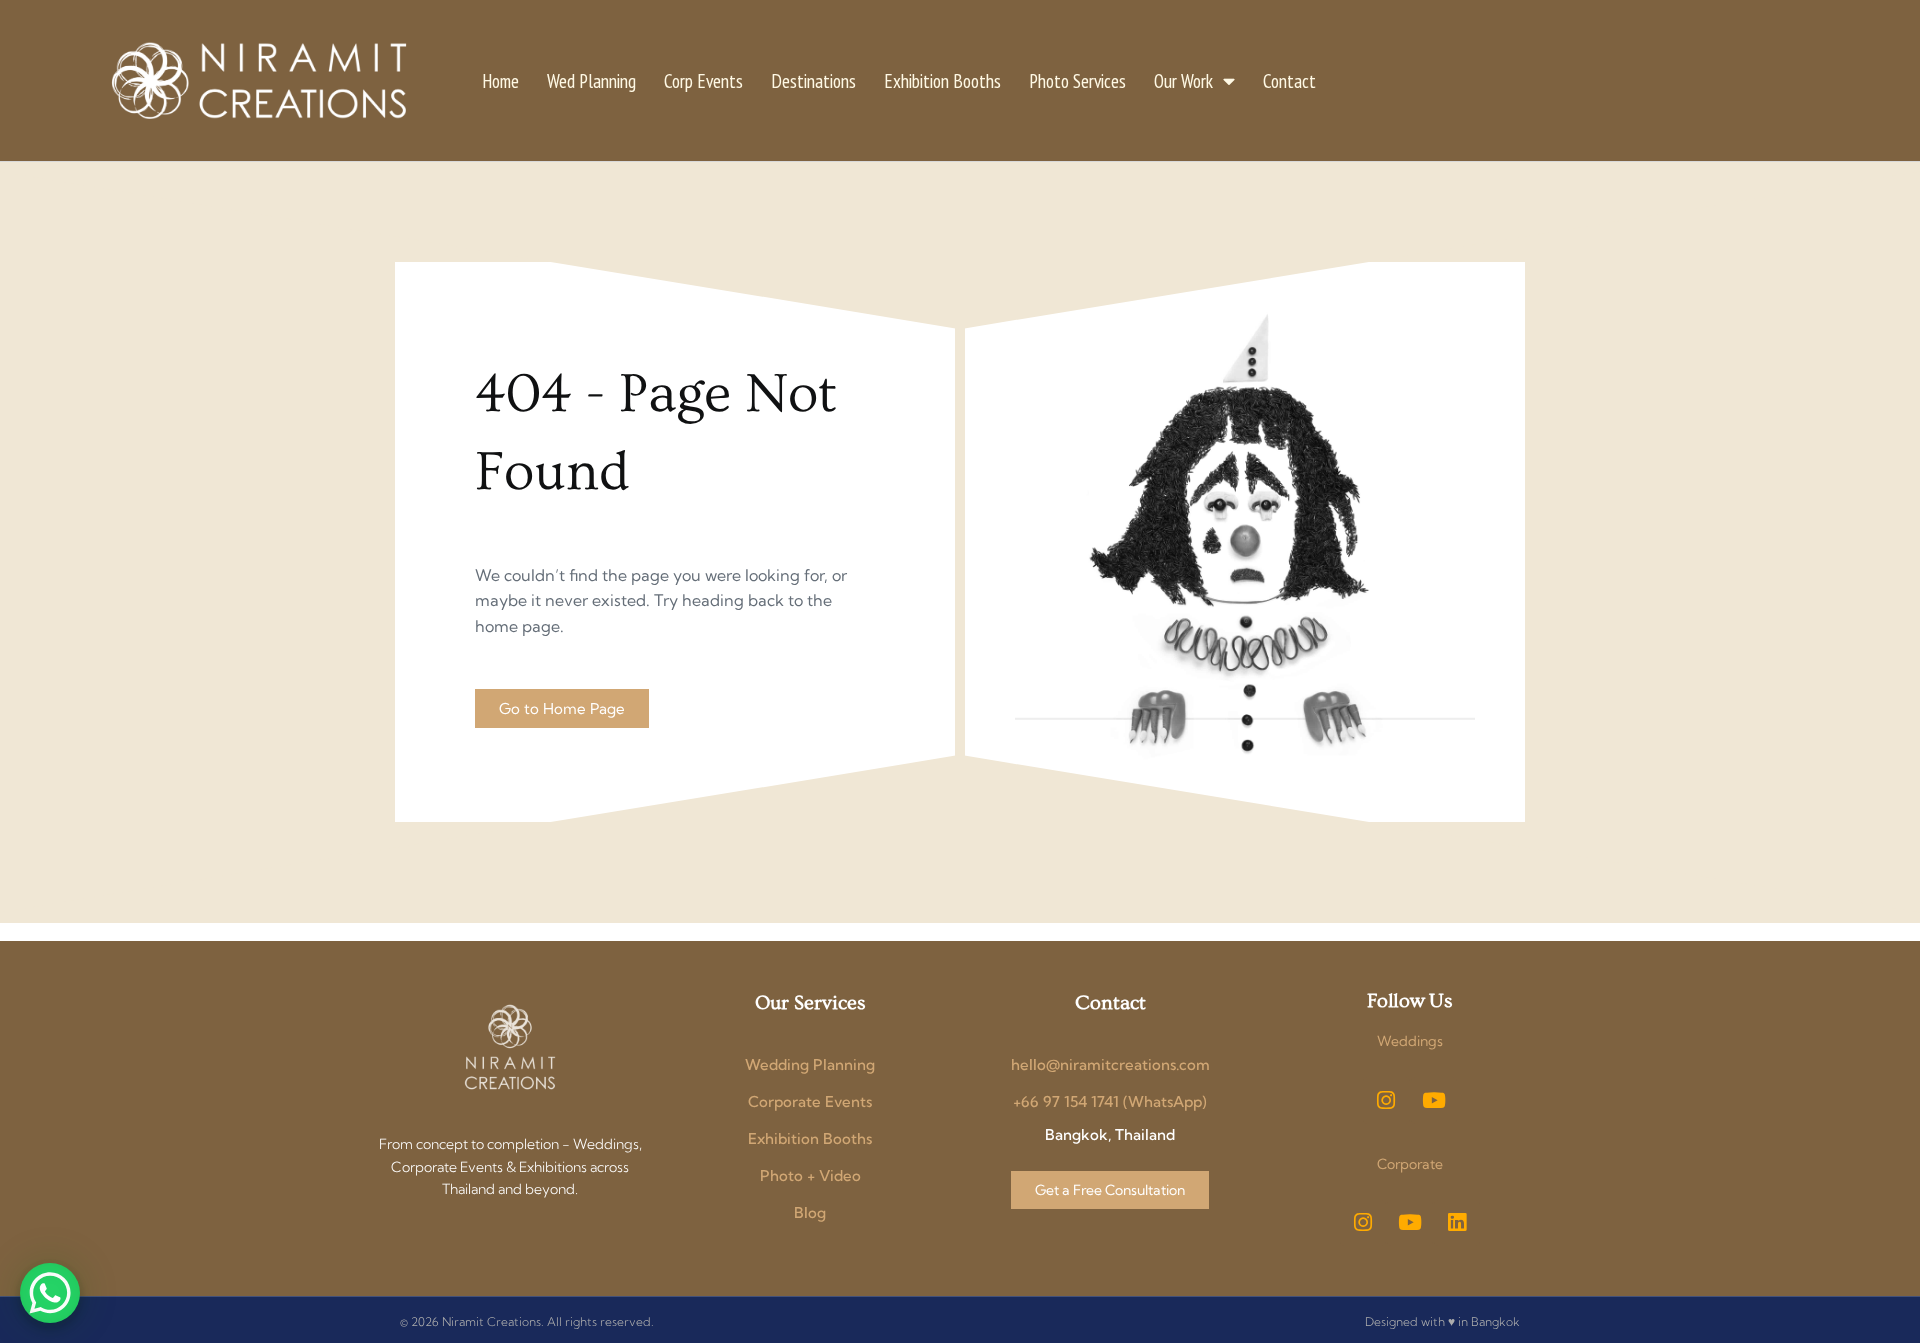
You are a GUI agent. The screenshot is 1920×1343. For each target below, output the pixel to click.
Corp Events (703, 80)
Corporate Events (810, 1101)
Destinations (813, 80)
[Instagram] (1386, 1100)
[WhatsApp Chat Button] (50, 1293)
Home (500, 80)
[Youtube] (1434, 1100)
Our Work (1183, 80)
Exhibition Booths (942, 80)
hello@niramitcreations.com (1110, 1064)
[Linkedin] (1457, 1223)
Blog (810, 1212)
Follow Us (1409, 1001)
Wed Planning (591, 80)
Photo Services (1077, 80)
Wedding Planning (810, 1064)
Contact (1289, 80)
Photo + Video (810, 1175)
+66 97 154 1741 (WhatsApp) (1110, 1101)
